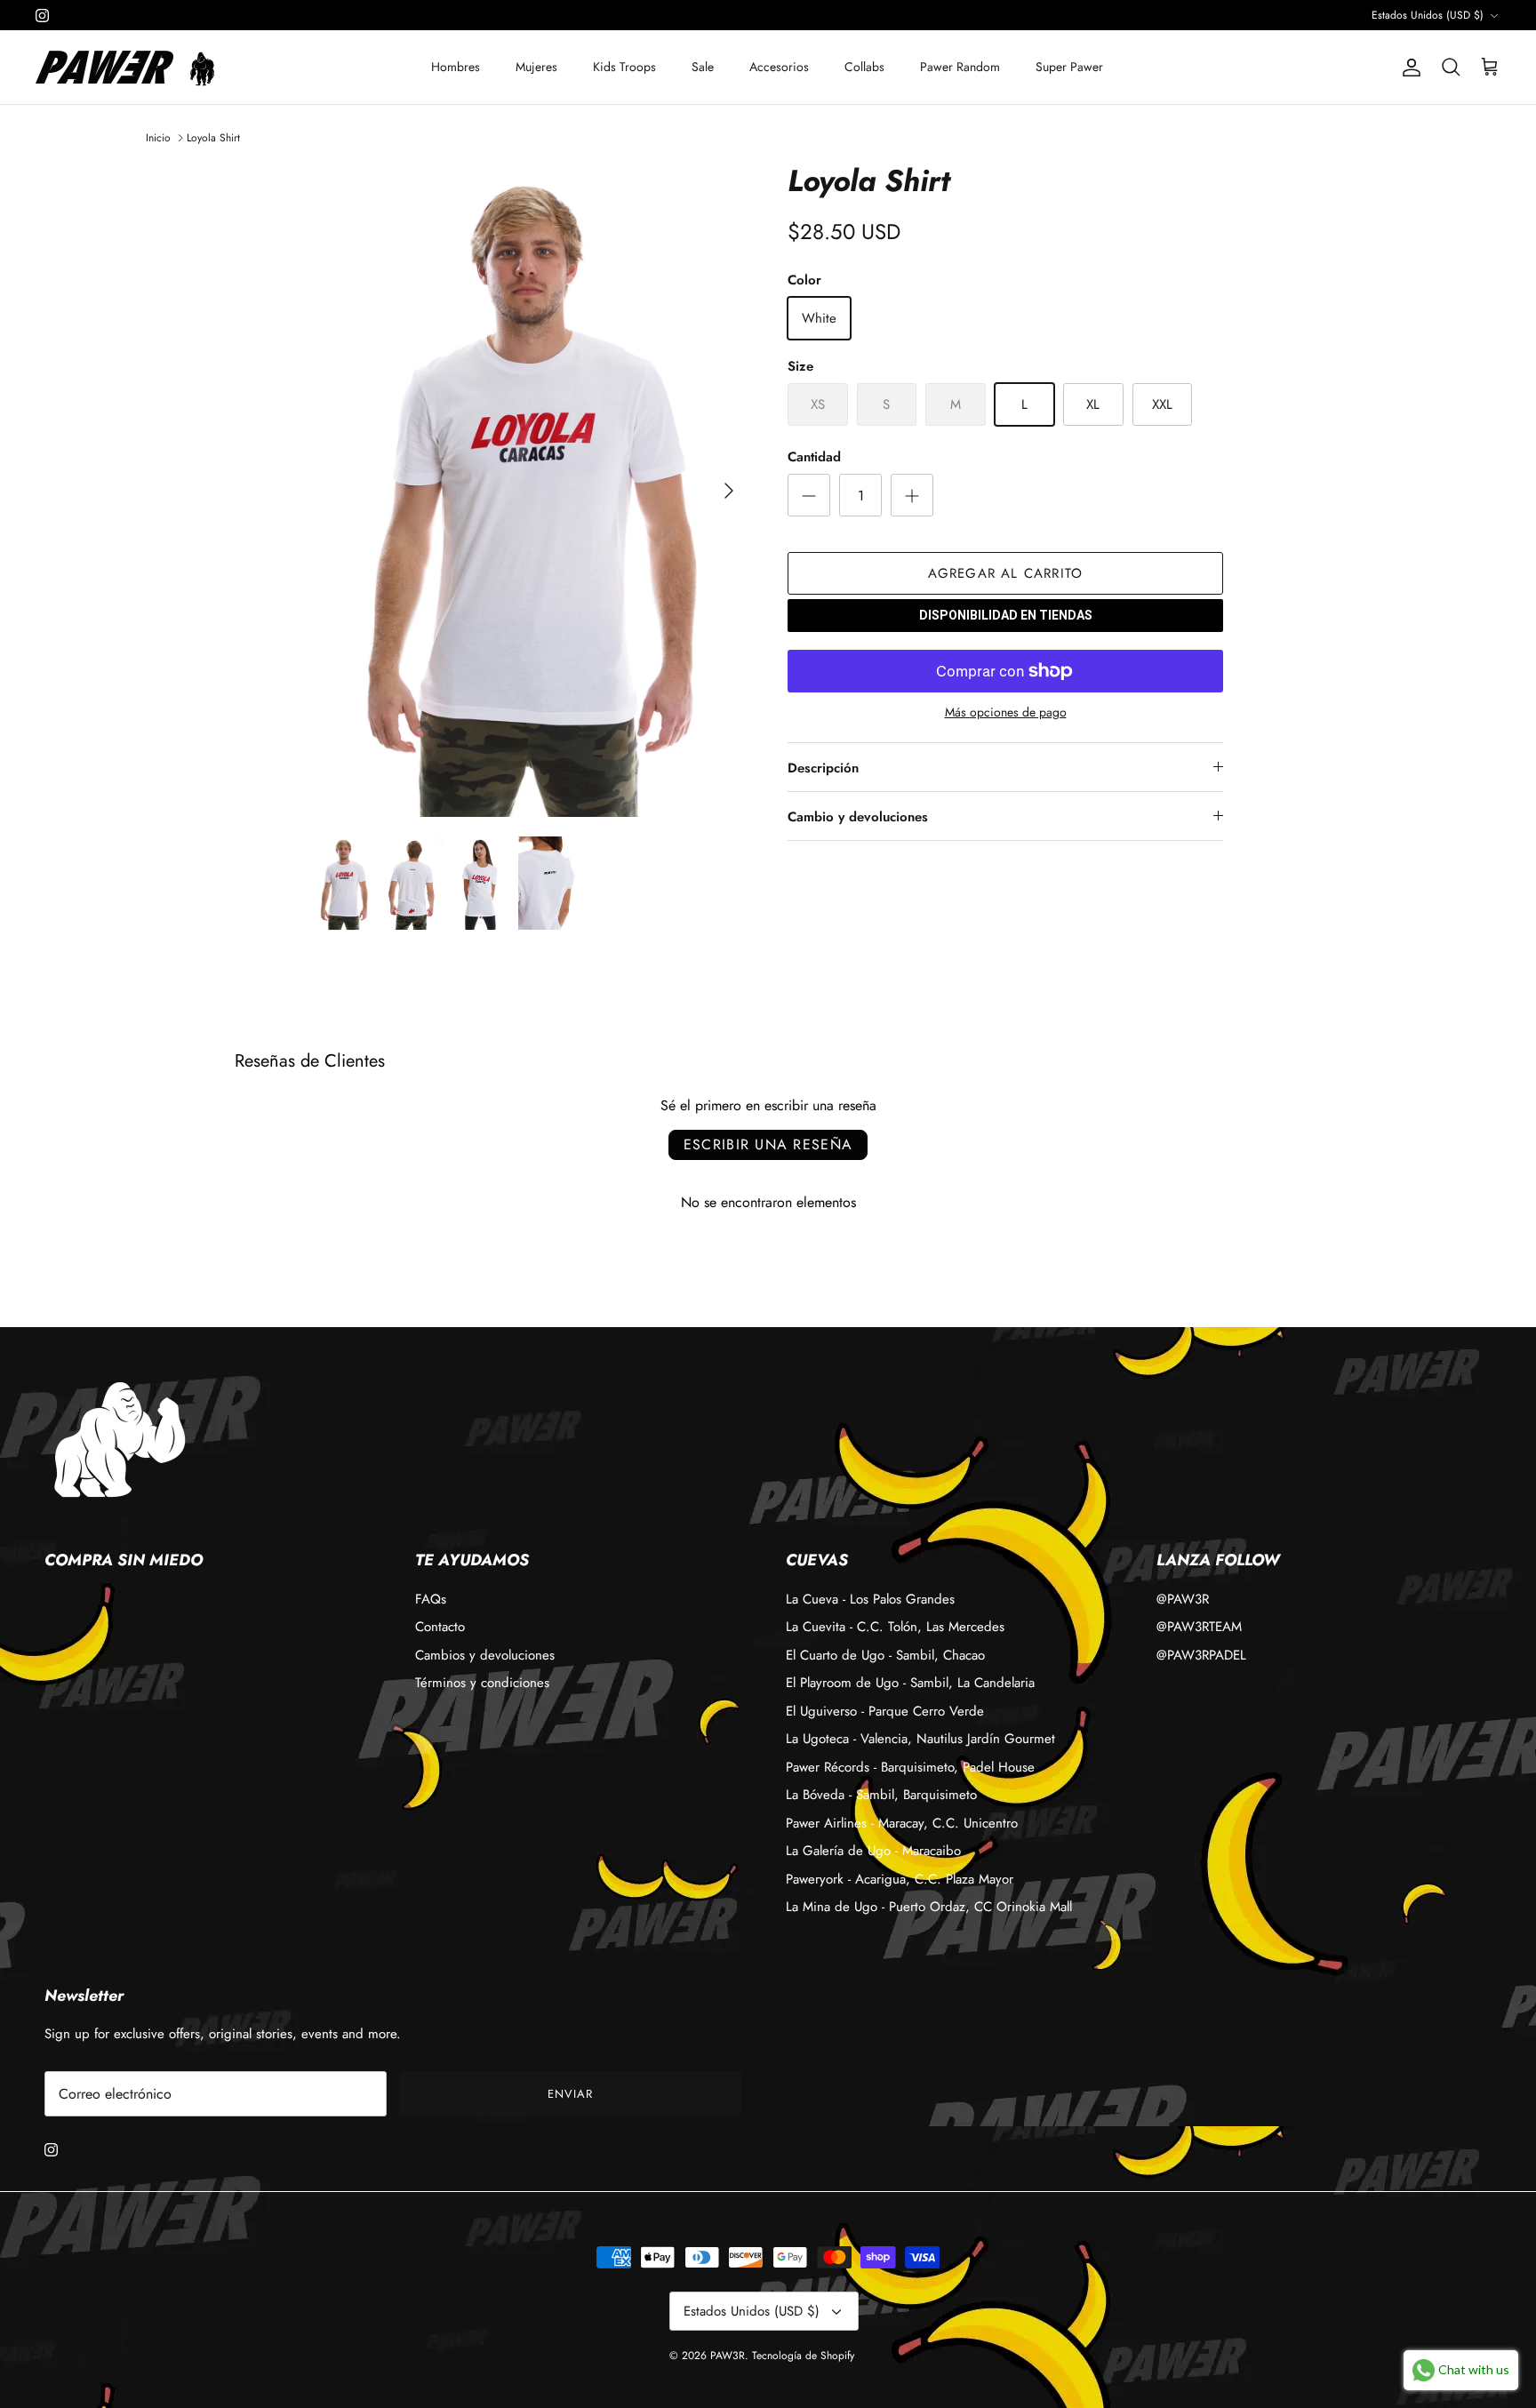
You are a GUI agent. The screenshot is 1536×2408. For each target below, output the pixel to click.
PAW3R (728, 2356)
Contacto (440, 1627)
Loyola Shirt (213, 138)
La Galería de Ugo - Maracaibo (873, 1851)
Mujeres (536, 67)
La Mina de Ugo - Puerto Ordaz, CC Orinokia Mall (929, 1907)
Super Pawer (1069, 67)
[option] (531, 490)
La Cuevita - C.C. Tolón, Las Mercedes (895, 1627)
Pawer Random (960, 67)
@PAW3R (1183, 1599)
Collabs (864, 67)
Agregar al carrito (1006, 573)
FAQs (431, 1599)
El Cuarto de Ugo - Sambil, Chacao (885, 1655)
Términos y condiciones (482, 1683)
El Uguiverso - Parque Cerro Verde (885, 1711)
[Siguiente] (729, 491)
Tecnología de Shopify (803, 2356)
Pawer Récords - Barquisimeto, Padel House (910, 1767)
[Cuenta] (1408, 68)
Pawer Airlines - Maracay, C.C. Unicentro (902, 1823)
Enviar (570, 2094)
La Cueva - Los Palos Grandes (870, 1599)
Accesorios (779, 67)
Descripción (823, 768)
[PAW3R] (104, 67)
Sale (703, 67)
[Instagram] (42, 16)
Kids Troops (624, 67)
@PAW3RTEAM (1199, 1627)
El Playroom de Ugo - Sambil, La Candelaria (910, 1683)
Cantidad (814, 457)
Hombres (456, 67)
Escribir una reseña (768, 1144)
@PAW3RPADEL (1201, 1655)
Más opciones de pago (1006, 712)
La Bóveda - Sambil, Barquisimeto (881, 1795)
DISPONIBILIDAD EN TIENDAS (1006, 615)
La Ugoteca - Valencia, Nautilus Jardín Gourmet (920, 1739)
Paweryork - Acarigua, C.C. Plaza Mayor (900, 1879)
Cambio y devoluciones (858, 817)
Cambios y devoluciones (485, 1655)
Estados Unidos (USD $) (1428, 15)
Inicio (158, 138)
